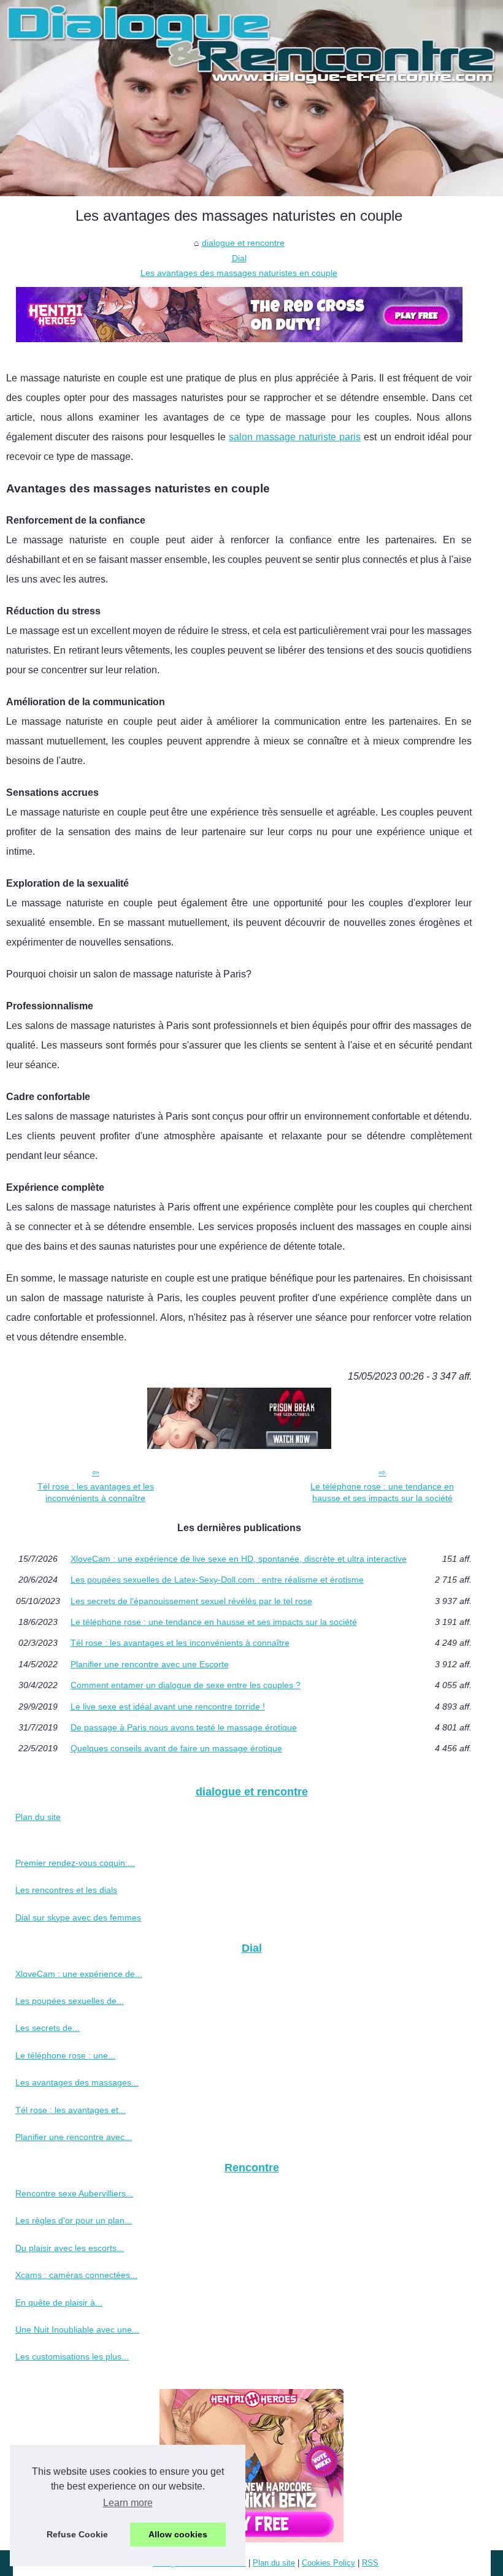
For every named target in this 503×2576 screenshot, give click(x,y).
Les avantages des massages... (77, 2082)
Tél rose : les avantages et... (71, 2110)
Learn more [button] (128, 2503)
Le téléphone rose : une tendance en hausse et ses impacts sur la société (382, 1492)
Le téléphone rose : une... (65, 2055)
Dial (239, 258)
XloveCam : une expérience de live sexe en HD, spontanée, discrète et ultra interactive (239, 1559)
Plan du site (38, 1817)
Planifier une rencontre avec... (74, 2137)
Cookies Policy (328, 2563)
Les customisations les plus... (72, 2356)
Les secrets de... (48, 2028)
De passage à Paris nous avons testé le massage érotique (184, 1727)
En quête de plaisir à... (59, 2303)
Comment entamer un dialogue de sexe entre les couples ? (186, 1685)
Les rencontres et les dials (66, 1890)
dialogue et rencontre (243, 243)
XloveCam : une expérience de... (79, 1974)
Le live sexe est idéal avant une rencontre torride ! (168, 1707)
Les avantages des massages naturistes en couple (239, 273)
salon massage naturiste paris (295, 437)
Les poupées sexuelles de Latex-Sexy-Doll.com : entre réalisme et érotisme (217, 1580)
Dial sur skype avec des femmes (78, 1917)
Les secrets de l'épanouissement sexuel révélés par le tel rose (191, 1601)
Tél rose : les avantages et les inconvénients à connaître (96, 1492)
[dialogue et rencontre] (251, 98)
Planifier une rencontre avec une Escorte (150, 1664)
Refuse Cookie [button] (77, 2534)
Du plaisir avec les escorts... (70, 2248)
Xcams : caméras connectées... (76, 2275)
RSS (370, 2563)
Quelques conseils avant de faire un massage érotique (176, 1748)
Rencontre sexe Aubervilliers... (74, 2193)
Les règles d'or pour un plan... (74, 2220)
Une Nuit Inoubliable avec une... (77, 2329)
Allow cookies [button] (178, 2534)
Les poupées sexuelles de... (70, 2001)
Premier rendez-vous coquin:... (75, 1863)
